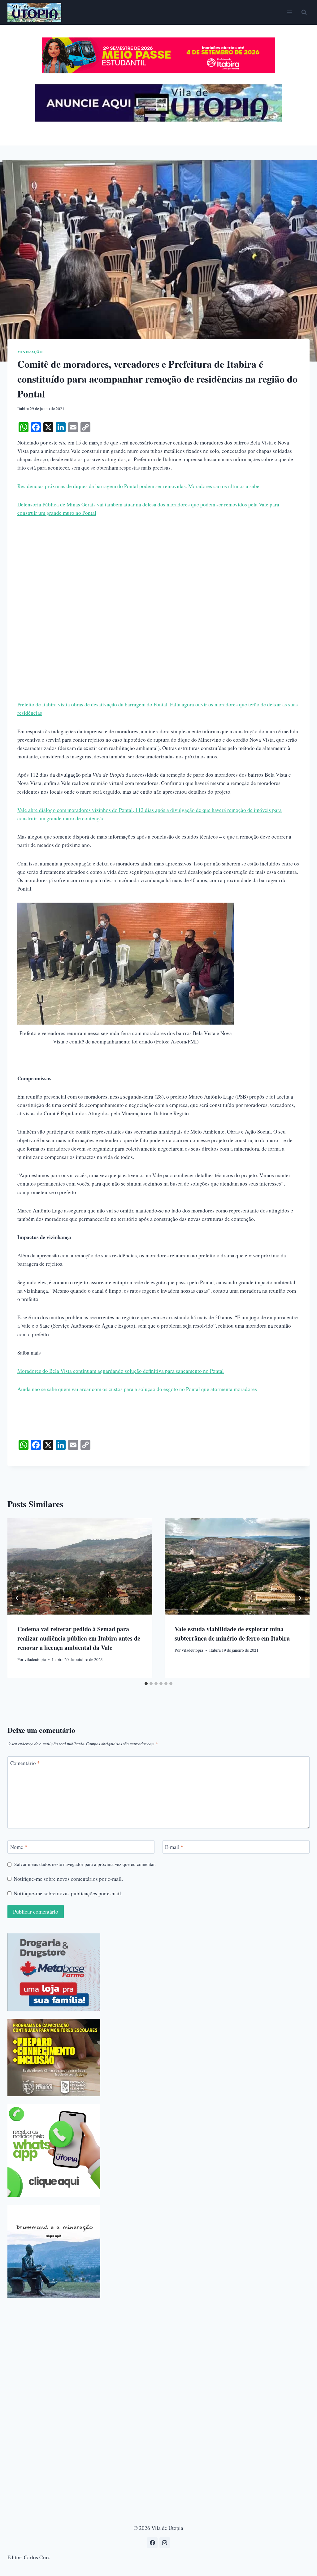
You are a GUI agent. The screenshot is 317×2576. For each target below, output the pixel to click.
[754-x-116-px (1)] (158, 71)
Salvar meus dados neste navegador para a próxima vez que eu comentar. (85, 1864)
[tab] (146, 1684)
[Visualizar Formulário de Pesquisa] (304, 12)
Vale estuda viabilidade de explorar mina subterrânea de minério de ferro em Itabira (232, 1634)
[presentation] (80, 1566)
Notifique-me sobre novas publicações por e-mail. (68, 1893)
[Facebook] (152, 2543)
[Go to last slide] (17, 1598)
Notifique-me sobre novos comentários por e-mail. (68, 1879)
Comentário (25, 1763)
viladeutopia (35, 1659)
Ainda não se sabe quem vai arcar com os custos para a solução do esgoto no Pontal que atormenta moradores (137, 1389)
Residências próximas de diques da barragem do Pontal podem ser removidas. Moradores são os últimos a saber (139, 486)
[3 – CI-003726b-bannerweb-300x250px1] (54, 2058)
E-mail (174, 1847)
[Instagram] (165, 2543)
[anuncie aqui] (158, 120)
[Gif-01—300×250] (54, 1972)
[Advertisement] (158, 570)
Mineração (30, 352)
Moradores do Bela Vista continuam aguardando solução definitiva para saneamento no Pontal (121, 1371)
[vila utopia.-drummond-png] (54, 2251)
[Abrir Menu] (290, 12)
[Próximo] (300, 1598)
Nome (19, 1847)
